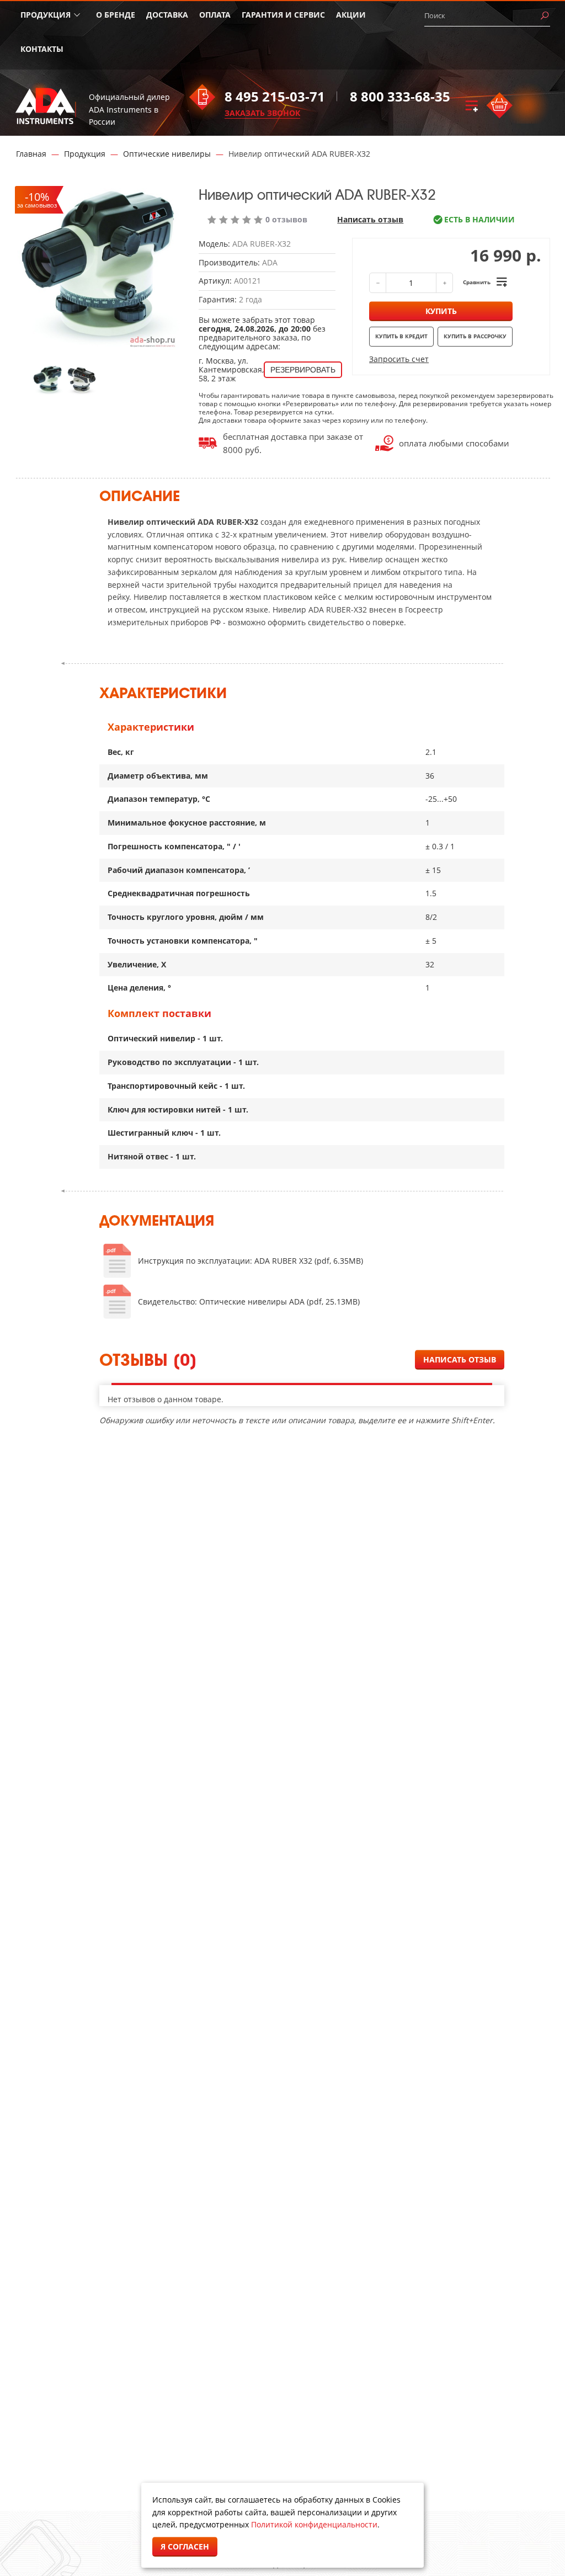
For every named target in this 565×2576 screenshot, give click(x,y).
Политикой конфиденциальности (314, 2524)
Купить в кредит (401, 336)
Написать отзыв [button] (460, 1359)
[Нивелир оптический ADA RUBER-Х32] (48, 379)
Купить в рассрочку (475, 336)
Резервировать (303, 370)
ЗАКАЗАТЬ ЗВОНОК (262, 113)
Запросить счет (399, 359)
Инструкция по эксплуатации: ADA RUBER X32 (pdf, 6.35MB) (250, 1261)
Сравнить (477, 282)
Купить (441, 311)
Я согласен (185, 2546)
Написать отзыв (370, 220)
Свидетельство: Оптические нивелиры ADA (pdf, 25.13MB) (249, 1302)
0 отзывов (286, 220)
